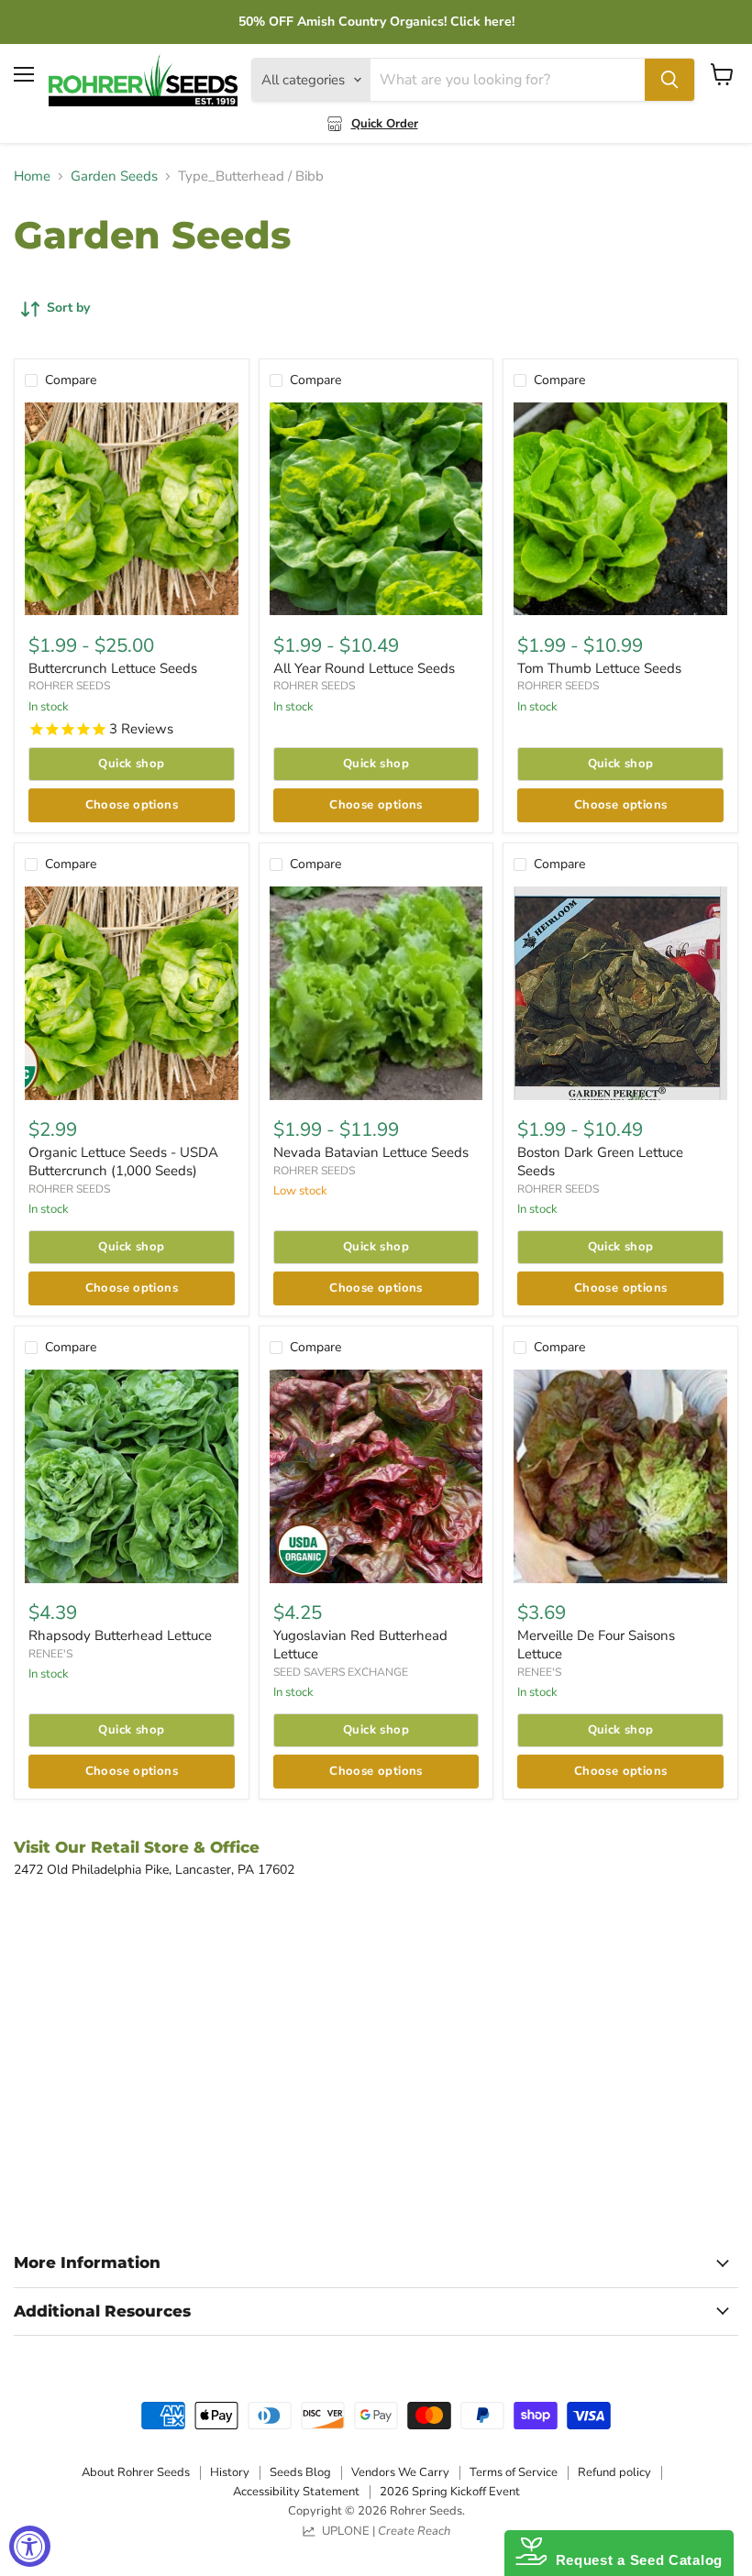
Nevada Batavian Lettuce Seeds (371, 1152)
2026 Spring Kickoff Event (450, 2492)
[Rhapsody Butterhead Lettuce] (132, 1476)
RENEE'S (50, 1654)
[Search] (669, 80)
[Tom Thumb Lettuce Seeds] (620, 509)
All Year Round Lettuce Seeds (364, 668)
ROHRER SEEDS (69, 686)
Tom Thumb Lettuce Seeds (599, 668)
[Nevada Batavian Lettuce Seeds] (376, 993)
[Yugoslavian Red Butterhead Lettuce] (376, 1476)
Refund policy (614, 2472)
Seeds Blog (300, 2472)
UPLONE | (383, 2531)
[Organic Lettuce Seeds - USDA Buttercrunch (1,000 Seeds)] (132, 993)
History (230, 2472)
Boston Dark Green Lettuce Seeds (600, 1161)
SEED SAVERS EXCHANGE (341, 1672)
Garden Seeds (114, 176)
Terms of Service (514, 2472)
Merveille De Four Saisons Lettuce (596, 1645)
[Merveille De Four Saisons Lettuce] (620, 1476)
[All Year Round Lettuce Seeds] (376, 509)
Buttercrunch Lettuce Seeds (113, 668)
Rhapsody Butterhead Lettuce (120, 1635)
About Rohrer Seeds (136, 2472)
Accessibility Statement (296, 2492)
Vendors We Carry (400, 2472)
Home (32, 176)
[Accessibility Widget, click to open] (30, 2546)
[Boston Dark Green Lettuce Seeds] (620, 993)
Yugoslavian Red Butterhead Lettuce (360, 1645)
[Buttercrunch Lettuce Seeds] (132, 509)
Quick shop (131, 764)
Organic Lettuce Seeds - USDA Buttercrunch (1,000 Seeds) (123, 1161)
